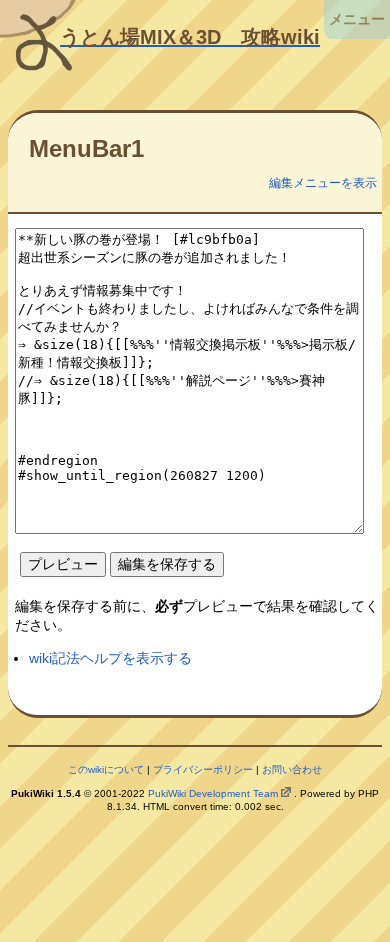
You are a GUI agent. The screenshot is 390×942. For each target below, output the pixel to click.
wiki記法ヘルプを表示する (110, 658)
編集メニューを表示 (323, 183)
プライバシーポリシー (203, 769)
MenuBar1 (86, 148)
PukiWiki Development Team (213, 793)
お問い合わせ (292, 769)
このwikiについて (106, 769)
